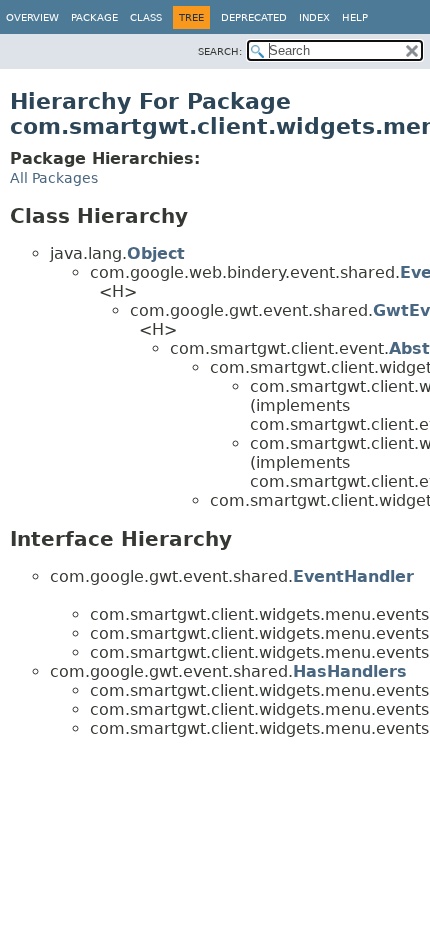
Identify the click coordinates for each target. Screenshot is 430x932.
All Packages (54, 178)
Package (94, 17)
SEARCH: (220, 51)
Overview (32, 17)
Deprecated (254, 17)
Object (156, 253)
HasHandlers (350, 671)
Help (355, 17)
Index (314, 17)
